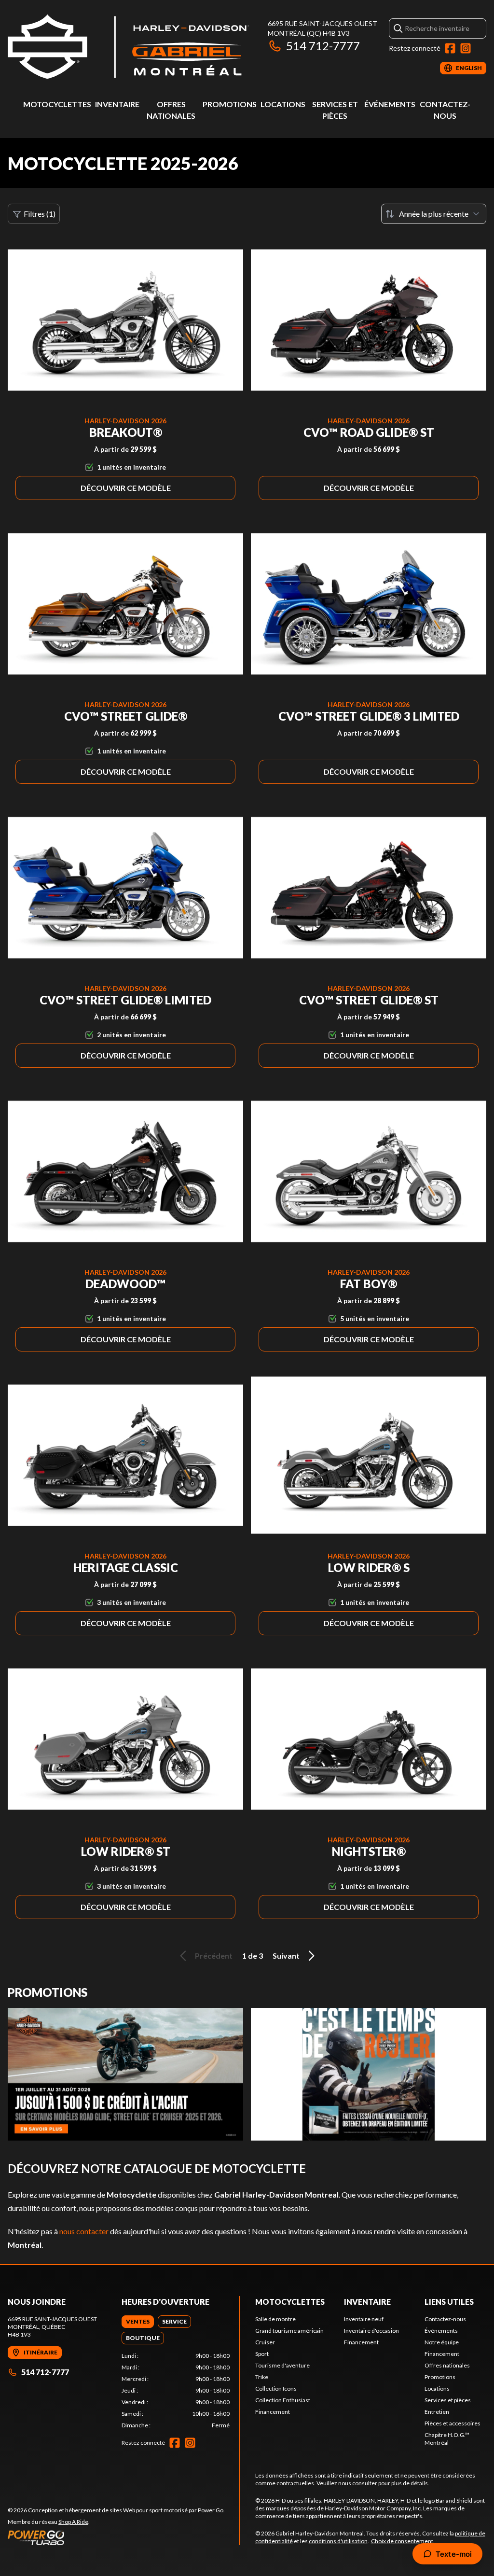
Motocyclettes (57, 104)
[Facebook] (450, 48)
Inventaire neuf (364, 2319)
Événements (390, 104)
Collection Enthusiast (283, 2400)
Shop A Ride (73, 2522)
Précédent (214, 1956)
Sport (262, 2354)
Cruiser (265, 2342)
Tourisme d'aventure (282, 2365)
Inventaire (117, 104)
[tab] (138, 2322)
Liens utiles (449, 2302)
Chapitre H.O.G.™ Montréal (447, 2439)
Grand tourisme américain (289, 2331)
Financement (273, 2412)
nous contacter (84, 2231)
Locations (283, 104)
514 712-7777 (323, 46)
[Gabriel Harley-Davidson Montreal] (128, 47)
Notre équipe (442, 2342)
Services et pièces (448, 2400)
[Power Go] (116, 2537)
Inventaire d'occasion (371, 2331)
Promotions (230, 104)
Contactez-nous (445, 2319)
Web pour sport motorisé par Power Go (173, 2510)
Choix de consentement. (403, 2541)
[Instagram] (466, 48)
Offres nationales (447, 2365)
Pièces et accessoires (453, 2423)
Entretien (437, 2412)
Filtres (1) (40, 214)
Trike (262, 2377)
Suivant (286, 1956)
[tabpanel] (176, 2391)
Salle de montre (275, 2319)
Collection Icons (276, 2388)
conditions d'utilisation (338, 2541)
